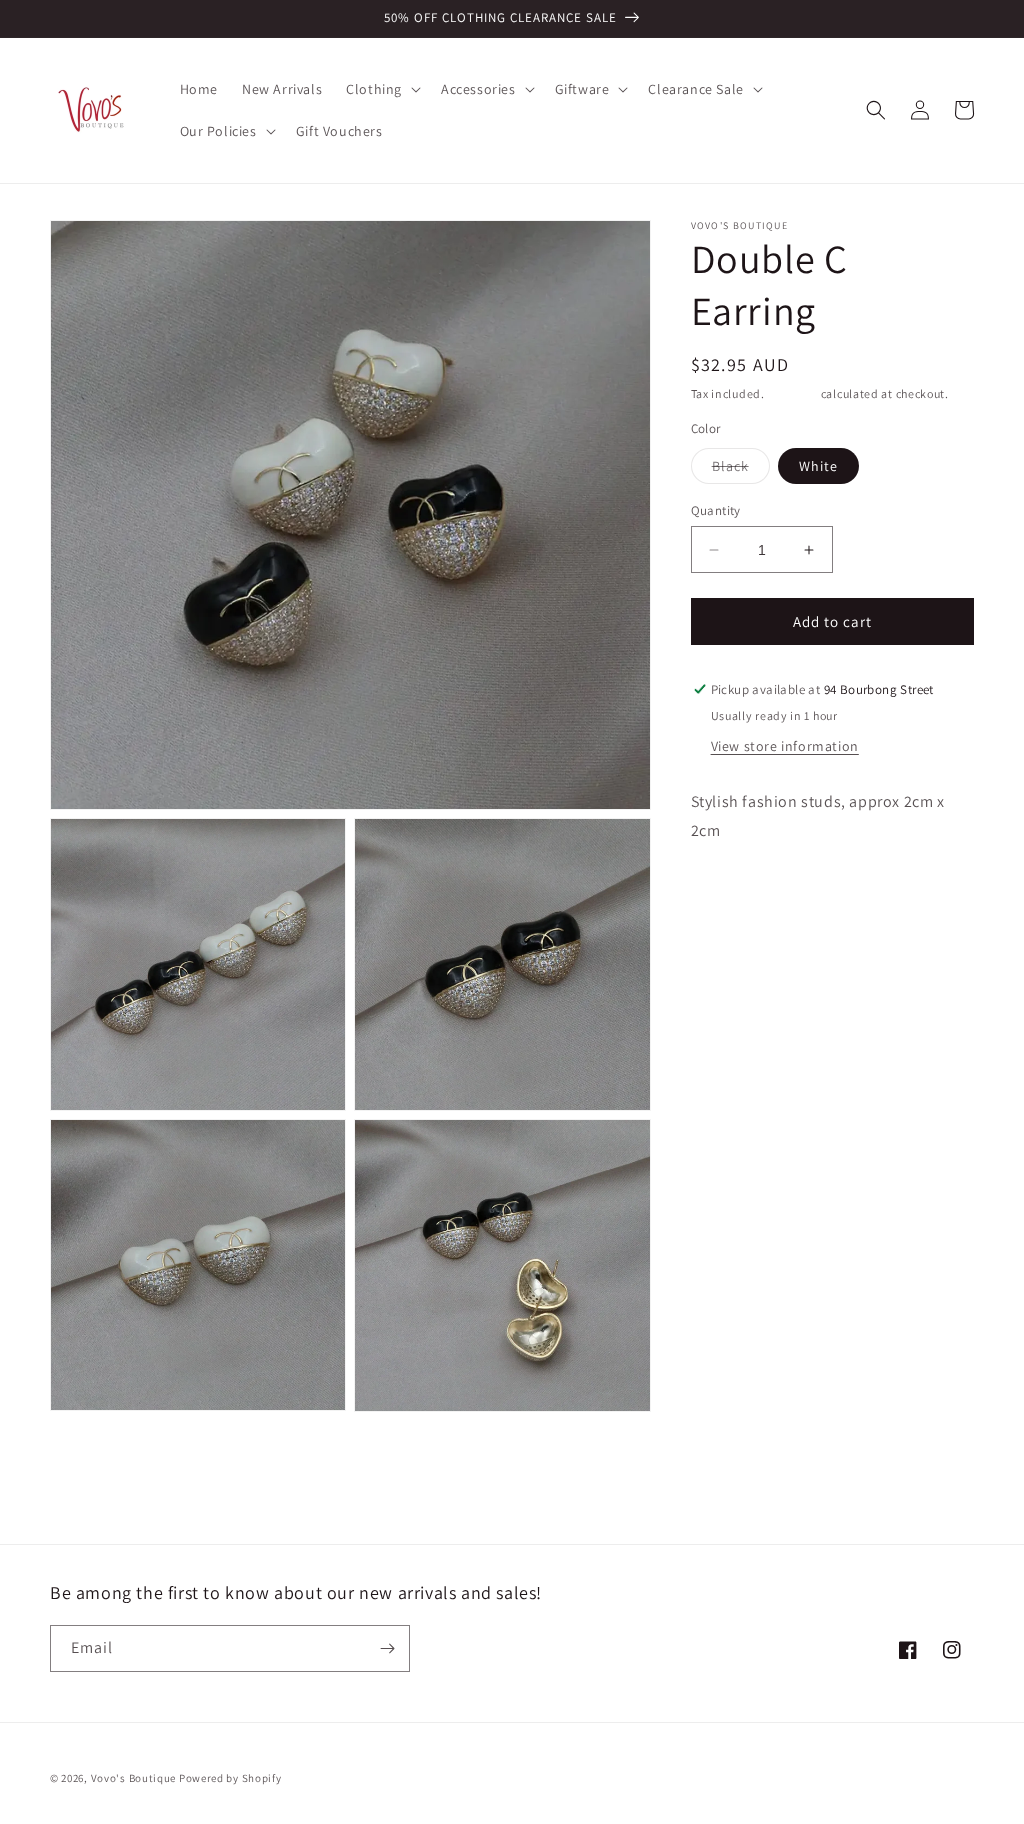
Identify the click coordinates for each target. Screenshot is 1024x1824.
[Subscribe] (387, 1648)
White (818, 466)
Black (741, 470)
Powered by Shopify (230, 1778)
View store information (785, 746)
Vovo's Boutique (134, 1778)
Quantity (716, 510)
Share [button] (732, 892)
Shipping (792, 393)
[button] (381, 89)
